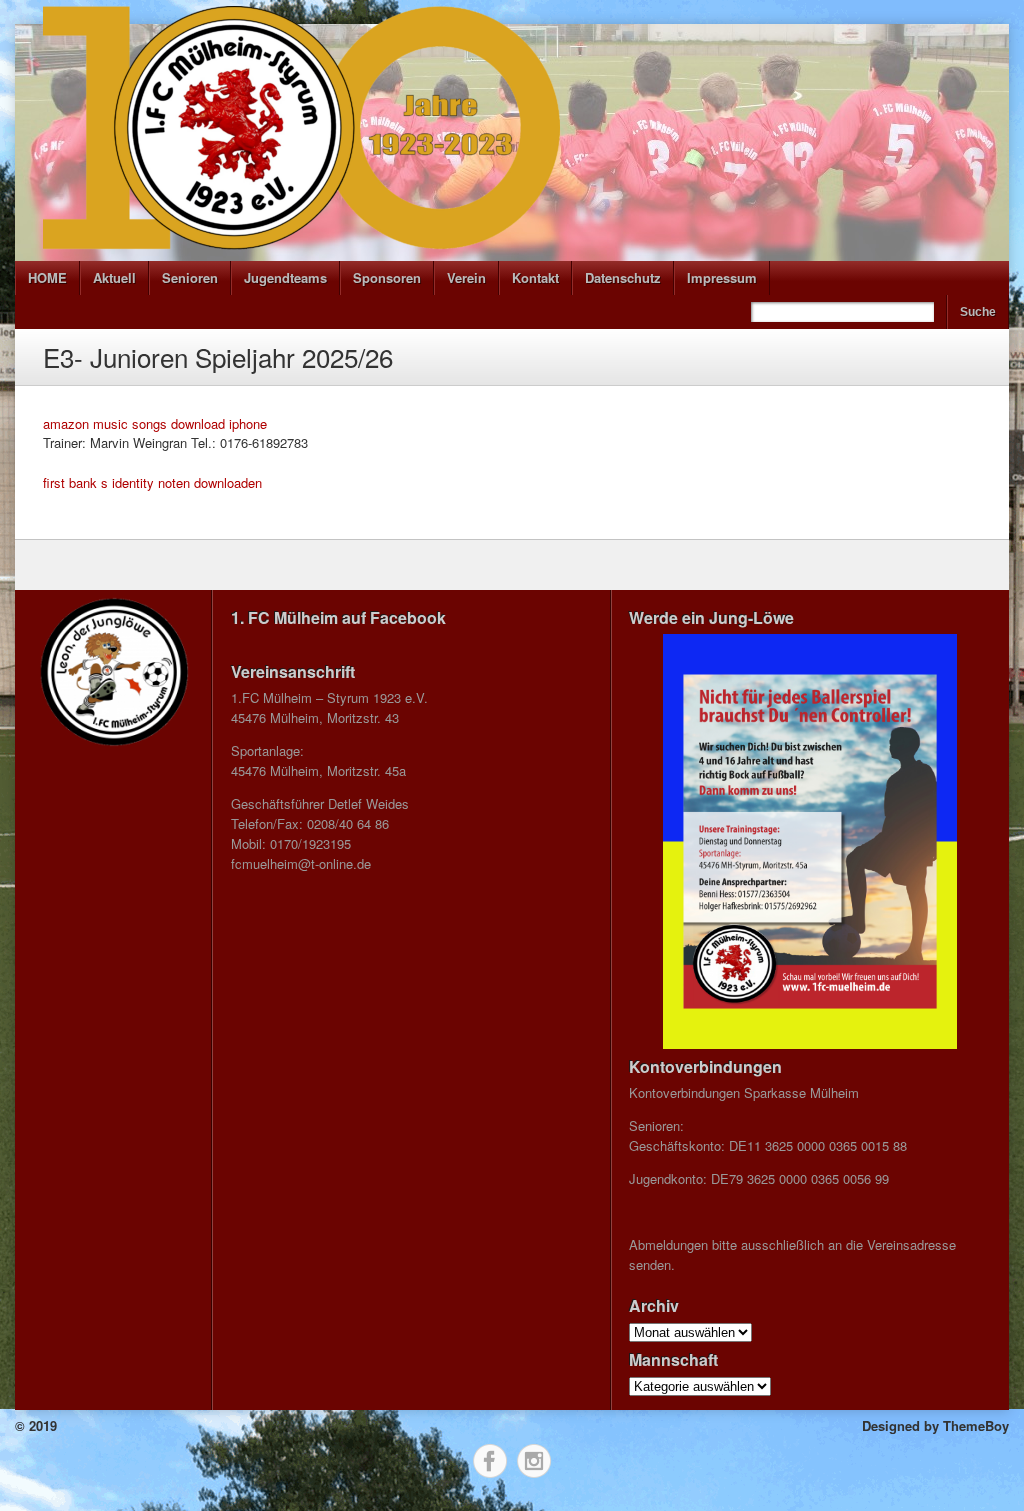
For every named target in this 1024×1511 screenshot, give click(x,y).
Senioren (190, 277)
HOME (47, 277)
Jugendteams (285, 277)
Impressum (722, 277)
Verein (466, 277)
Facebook (490, 1461)
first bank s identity (98, 482)
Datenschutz (623, 277)
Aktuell (114, 277)
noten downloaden (210, 482)
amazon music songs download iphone (155, 423)
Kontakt (535, 277)
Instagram (534, 1461)
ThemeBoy (976, 1425)
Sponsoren (387, 277)
